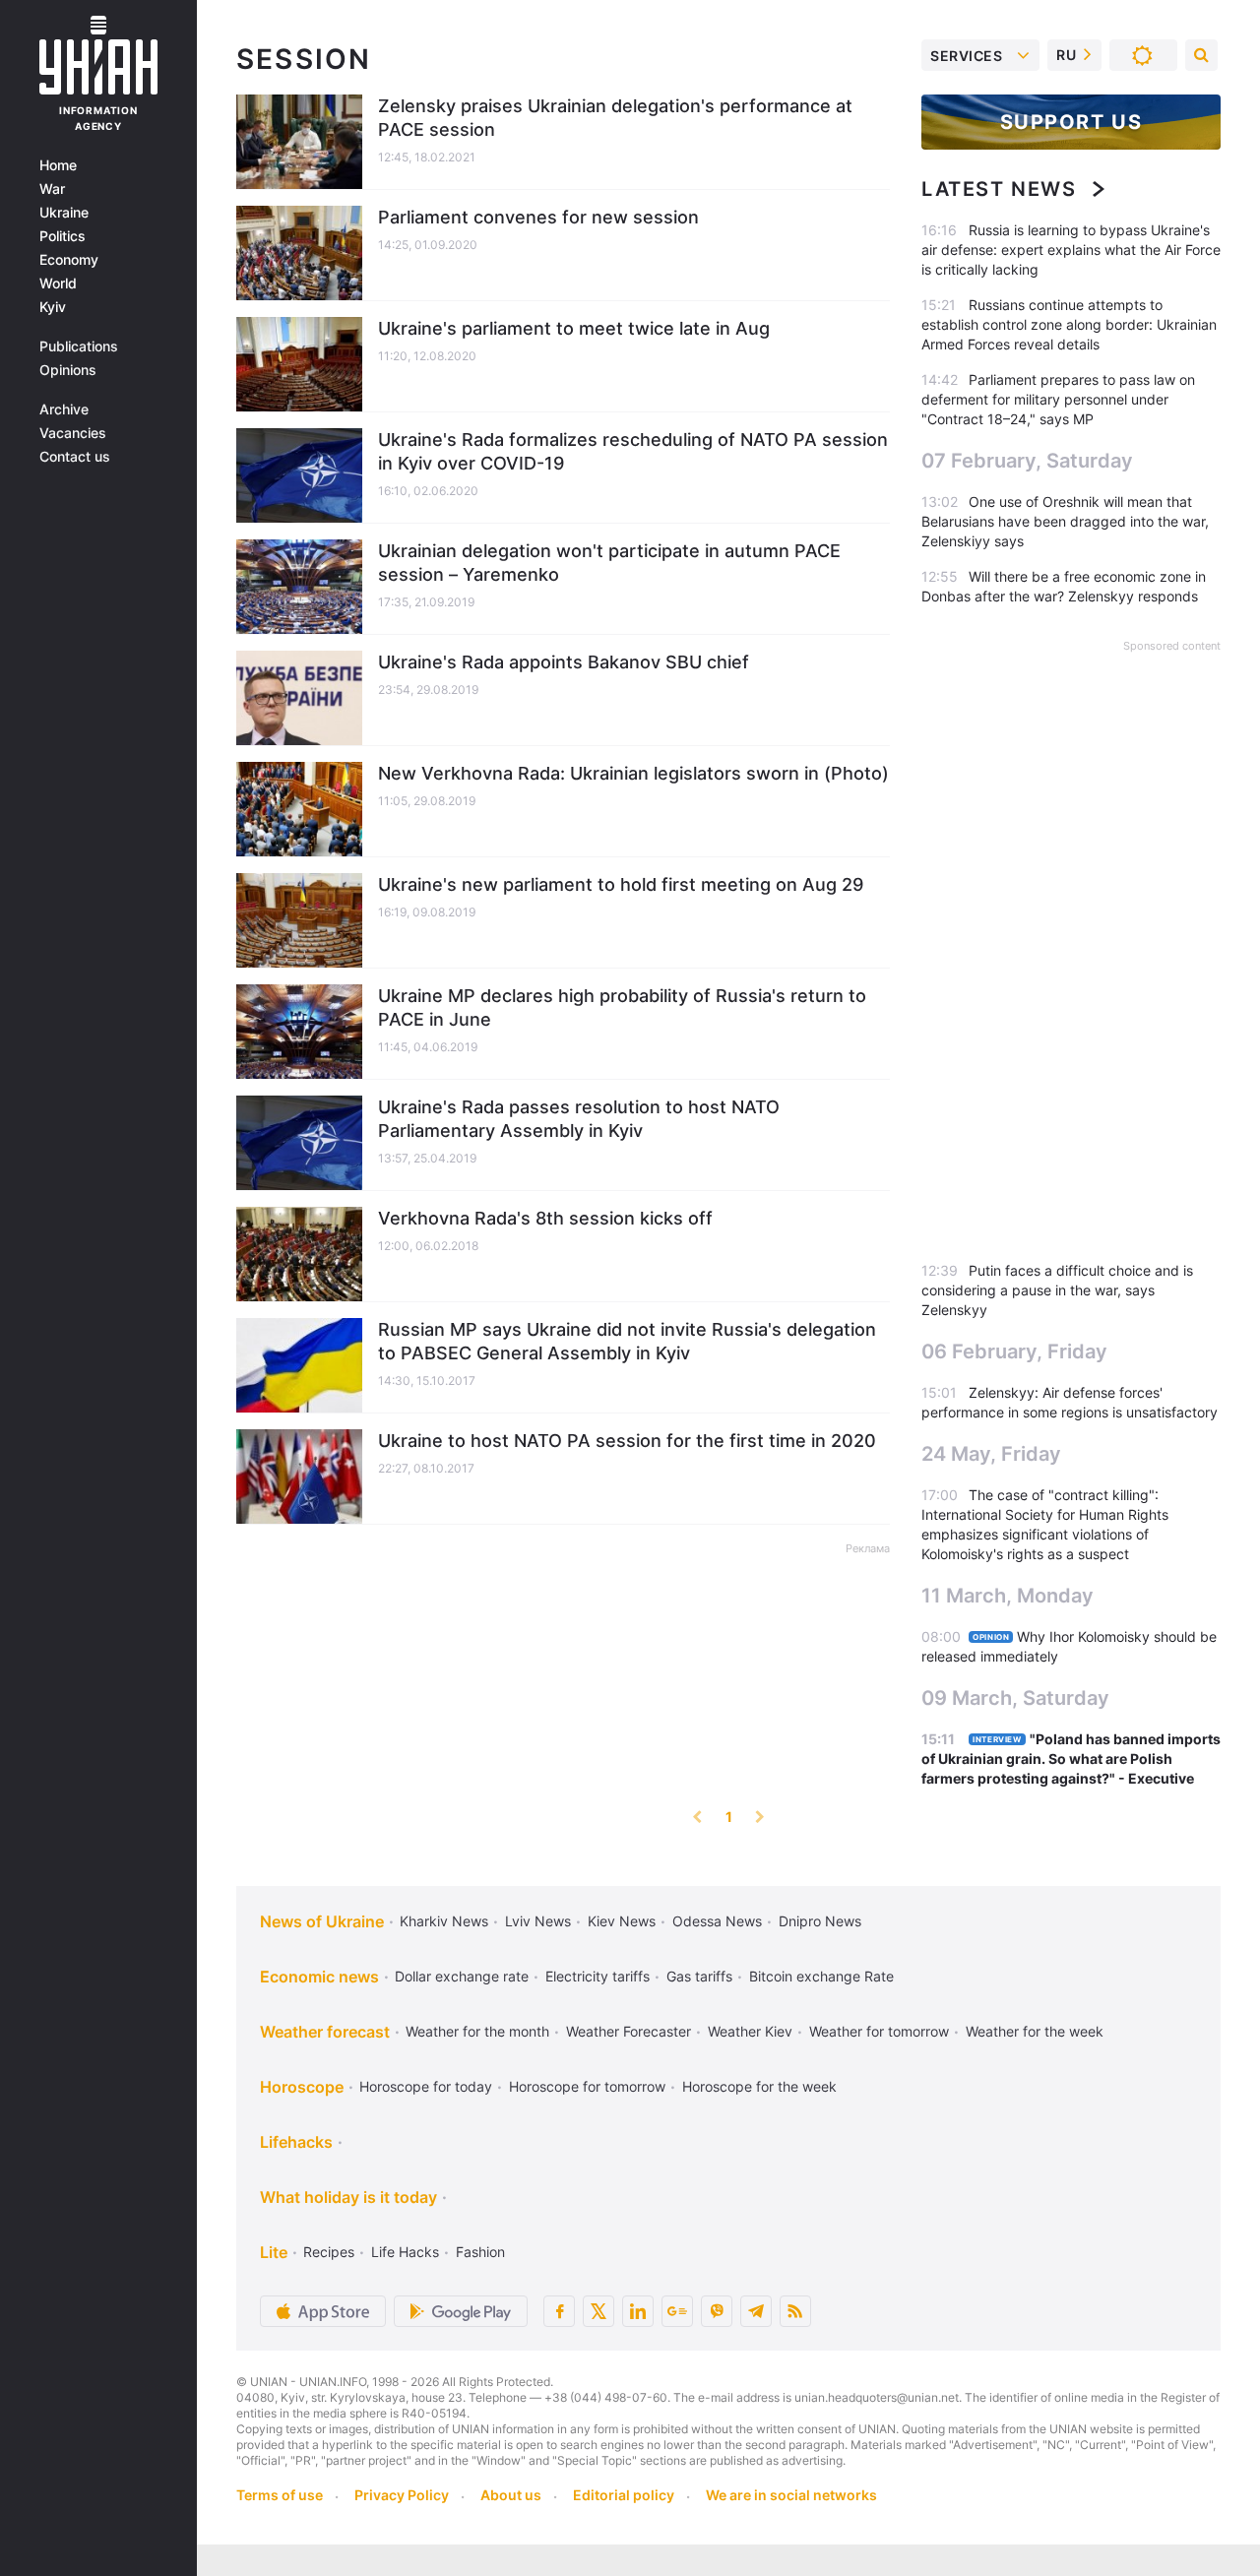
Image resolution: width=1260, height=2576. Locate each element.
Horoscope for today (426, 2086)
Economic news (319, 1977)
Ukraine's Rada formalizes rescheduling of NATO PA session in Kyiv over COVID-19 (633, 451)
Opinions (68, 370)
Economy (69, 260)
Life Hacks (405, 2252)
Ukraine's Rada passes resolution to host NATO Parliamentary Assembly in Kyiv (579, 1119)
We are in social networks (791, 2495)
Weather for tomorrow (879, 2031)
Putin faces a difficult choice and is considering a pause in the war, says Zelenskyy (1057, 1290)
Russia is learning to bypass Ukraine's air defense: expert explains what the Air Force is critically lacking (1071, 250)
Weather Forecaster (629, 2031)
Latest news (999, 189)
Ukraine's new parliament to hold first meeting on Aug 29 (621, 884)
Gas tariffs (699, 1976)
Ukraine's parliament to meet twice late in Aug (574, 328)
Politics (63, 236)
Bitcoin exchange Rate (821, 1976)
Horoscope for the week (759, 2086)
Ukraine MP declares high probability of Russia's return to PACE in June (622, 1007)
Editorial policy (624, 2495)
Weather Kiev (750, 2031)
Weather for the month (477, 2031)
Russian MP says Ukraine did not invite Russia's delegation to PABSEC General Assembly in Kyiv (627, 1341)
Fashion (480, 2252)
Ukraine (64, 213)
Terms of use (280, 2495)
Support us (1071, 122)
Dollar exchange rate (462, 1976)
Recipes (329, 2252)
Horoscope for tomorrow (587, 2086)
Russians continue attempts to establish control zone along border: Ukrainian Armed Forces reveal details (1069, 324)
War (52, 189)
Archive (64, 409)
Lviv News (538, 1921)
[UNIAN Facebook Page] (559, 2311)
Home (58, 165)
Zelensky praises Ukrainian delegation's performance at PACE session (615, 118)
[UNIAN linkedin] (638, 2311)
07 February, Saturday (1027, 461)
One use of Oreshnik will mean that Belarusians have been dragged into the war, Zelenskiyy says (1065, 521)
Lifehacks (296, 2142)
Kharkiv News (444, 1921)
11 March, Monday (1008, 1596)
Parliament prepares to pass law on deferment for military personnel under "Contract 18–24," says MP (1058, 399)
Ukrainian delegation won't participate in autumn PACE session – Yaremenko (609, 563)
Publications (79, 346)
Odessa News (717, 1921)
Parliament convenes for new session (538, 217)
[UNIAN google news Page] (677, 2311)
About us (511, 2495)
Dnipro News (820, 1921)
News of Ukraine (322, 1921)
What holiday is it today (348, 2197)
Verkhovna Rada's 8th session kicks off (545, 1218)
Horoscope (302, 2087)
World (58, 283)
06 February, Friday (1014, 1351)
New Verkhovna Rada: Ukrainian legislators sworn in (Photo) (633, 773)
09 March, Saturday (1015, 1698)
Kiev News (622, 1921)
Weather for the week (1035, 2031)
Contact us (75, 457)
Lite (274, 2252)
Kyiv (53, 307)
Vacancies (73, 433)
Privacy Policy (402, 2495)
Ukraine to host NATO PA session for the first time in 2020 (627, 1441)
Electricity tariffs (598, 1976)
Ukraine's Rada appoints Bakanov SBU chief (564, 662)
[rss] (795, 2311)
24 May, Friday (991, 1454)
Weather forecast (325, 2032)
